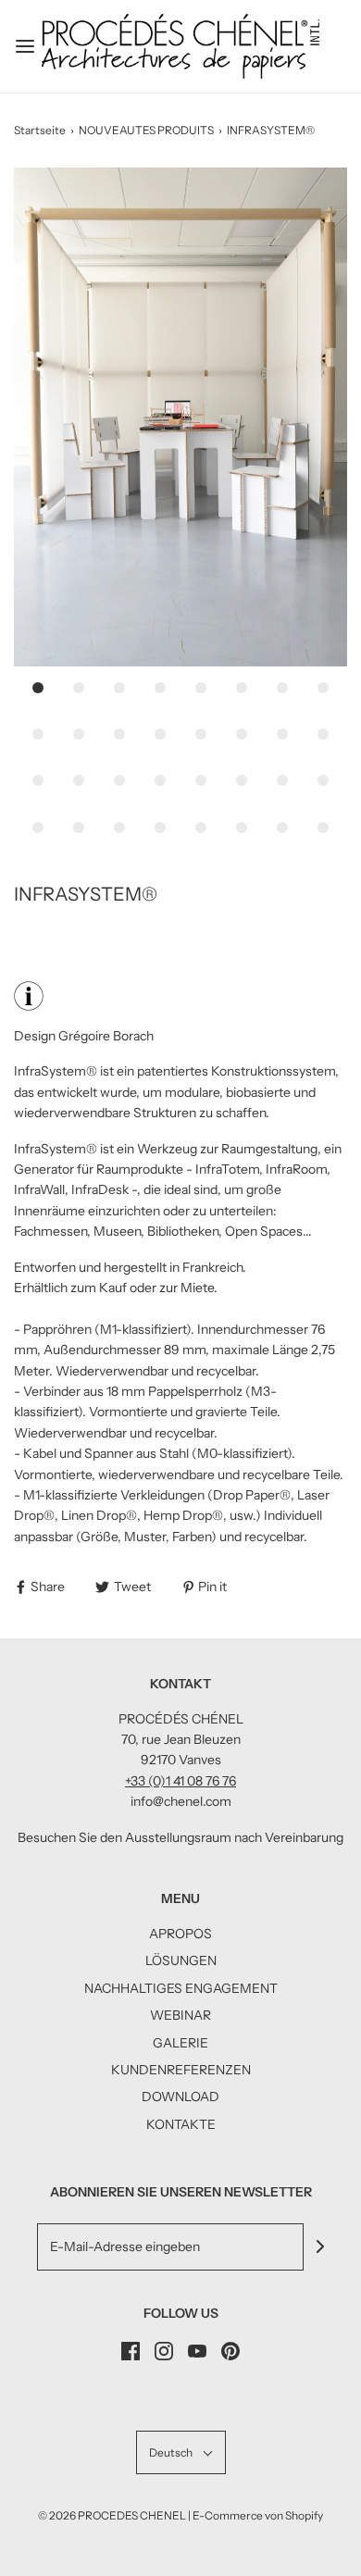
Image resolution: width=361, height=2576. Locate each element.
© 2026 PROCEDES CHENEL (112, 2515)
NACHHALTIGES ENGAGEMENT (181, 1988)
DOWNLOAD (180, 2097)
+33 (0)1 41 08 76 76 (180, 1781)
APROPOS (180, 1934)
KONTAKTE (181, 2124)
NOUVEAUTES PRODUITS (146, 130)
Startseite (40, 130)
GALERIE (180, 2043)
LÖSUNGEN (181, 1960)
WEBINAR (180, 2015)
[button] (180, 417)
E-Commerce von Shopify (258, 2515)
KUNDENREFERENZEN (181, 2070)
